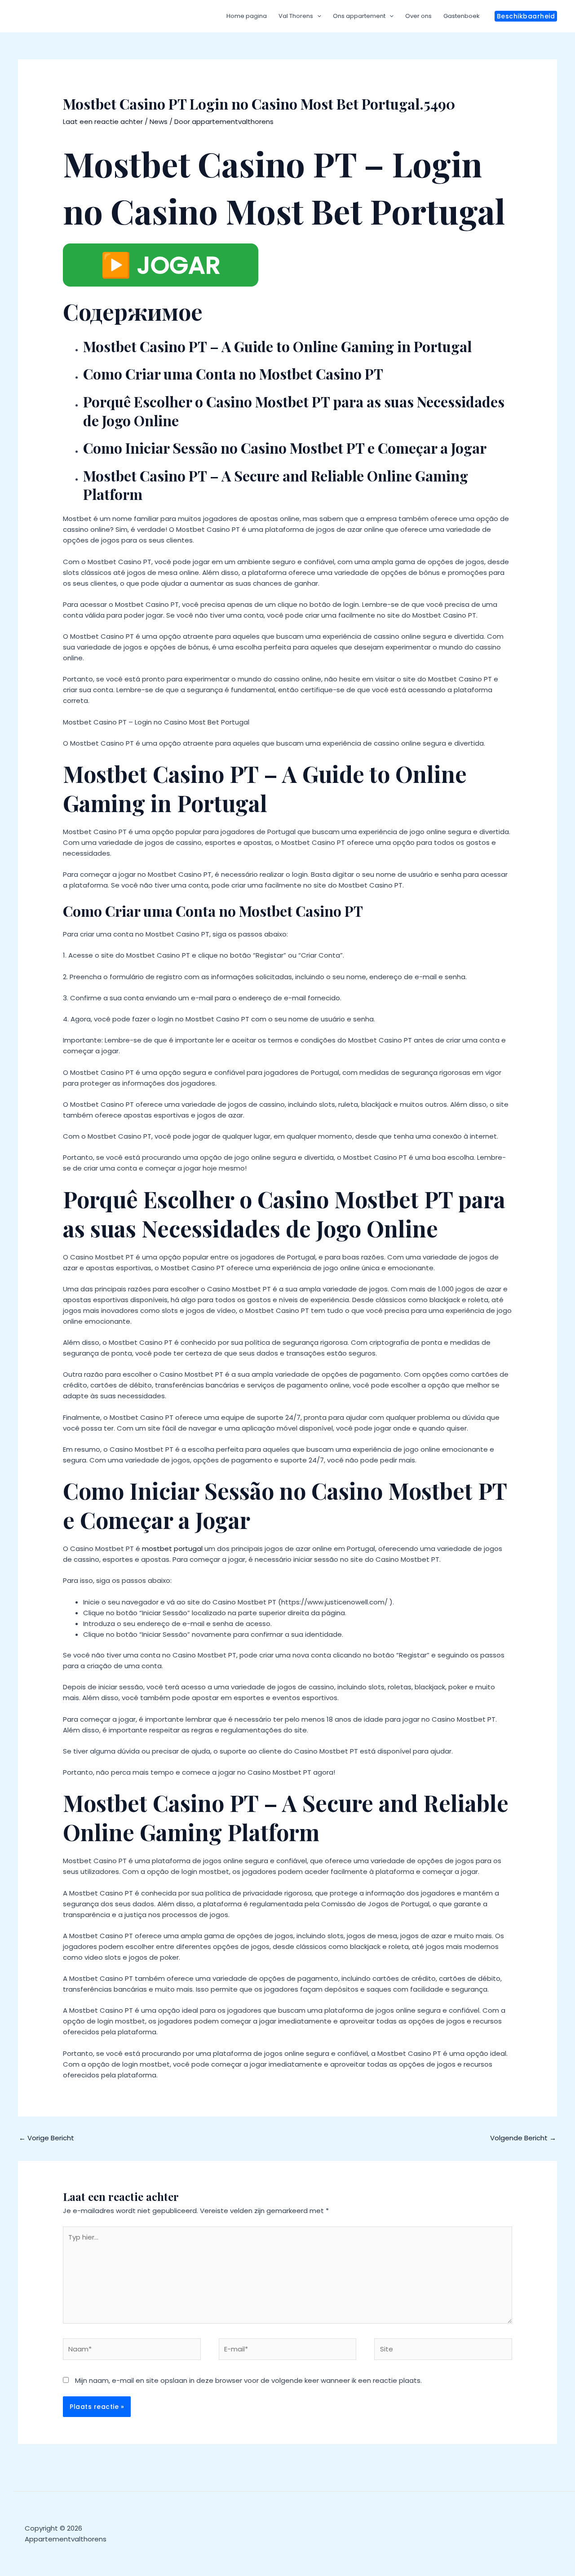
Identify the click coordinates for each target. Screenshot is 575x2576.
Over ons (418, 16)
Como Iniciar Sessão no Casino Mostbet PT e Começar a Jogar (285, 448)
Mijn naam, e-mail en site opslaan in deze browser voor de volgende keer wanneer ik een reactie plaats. (248, 2380)
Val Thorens (296, 16)
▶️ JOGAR (161, 265)
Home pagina (247, 16)
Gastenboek (462, 16)
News (159, 122)
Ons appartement (359, 16)
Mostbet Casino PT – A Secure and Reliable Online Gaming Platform (276, 485)
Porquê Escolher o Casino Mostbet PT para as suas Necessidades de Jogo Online (294, 411)
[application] (317, 16)
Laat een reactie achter (103, 122)
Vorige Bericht (46, 2138)
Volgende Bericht (523, 2138)
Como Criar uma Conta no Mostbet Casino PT (233, 373)
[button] (526, 16)
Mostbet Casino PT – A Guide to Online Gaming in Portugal (277, 346)
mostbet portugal (172, 1549)
